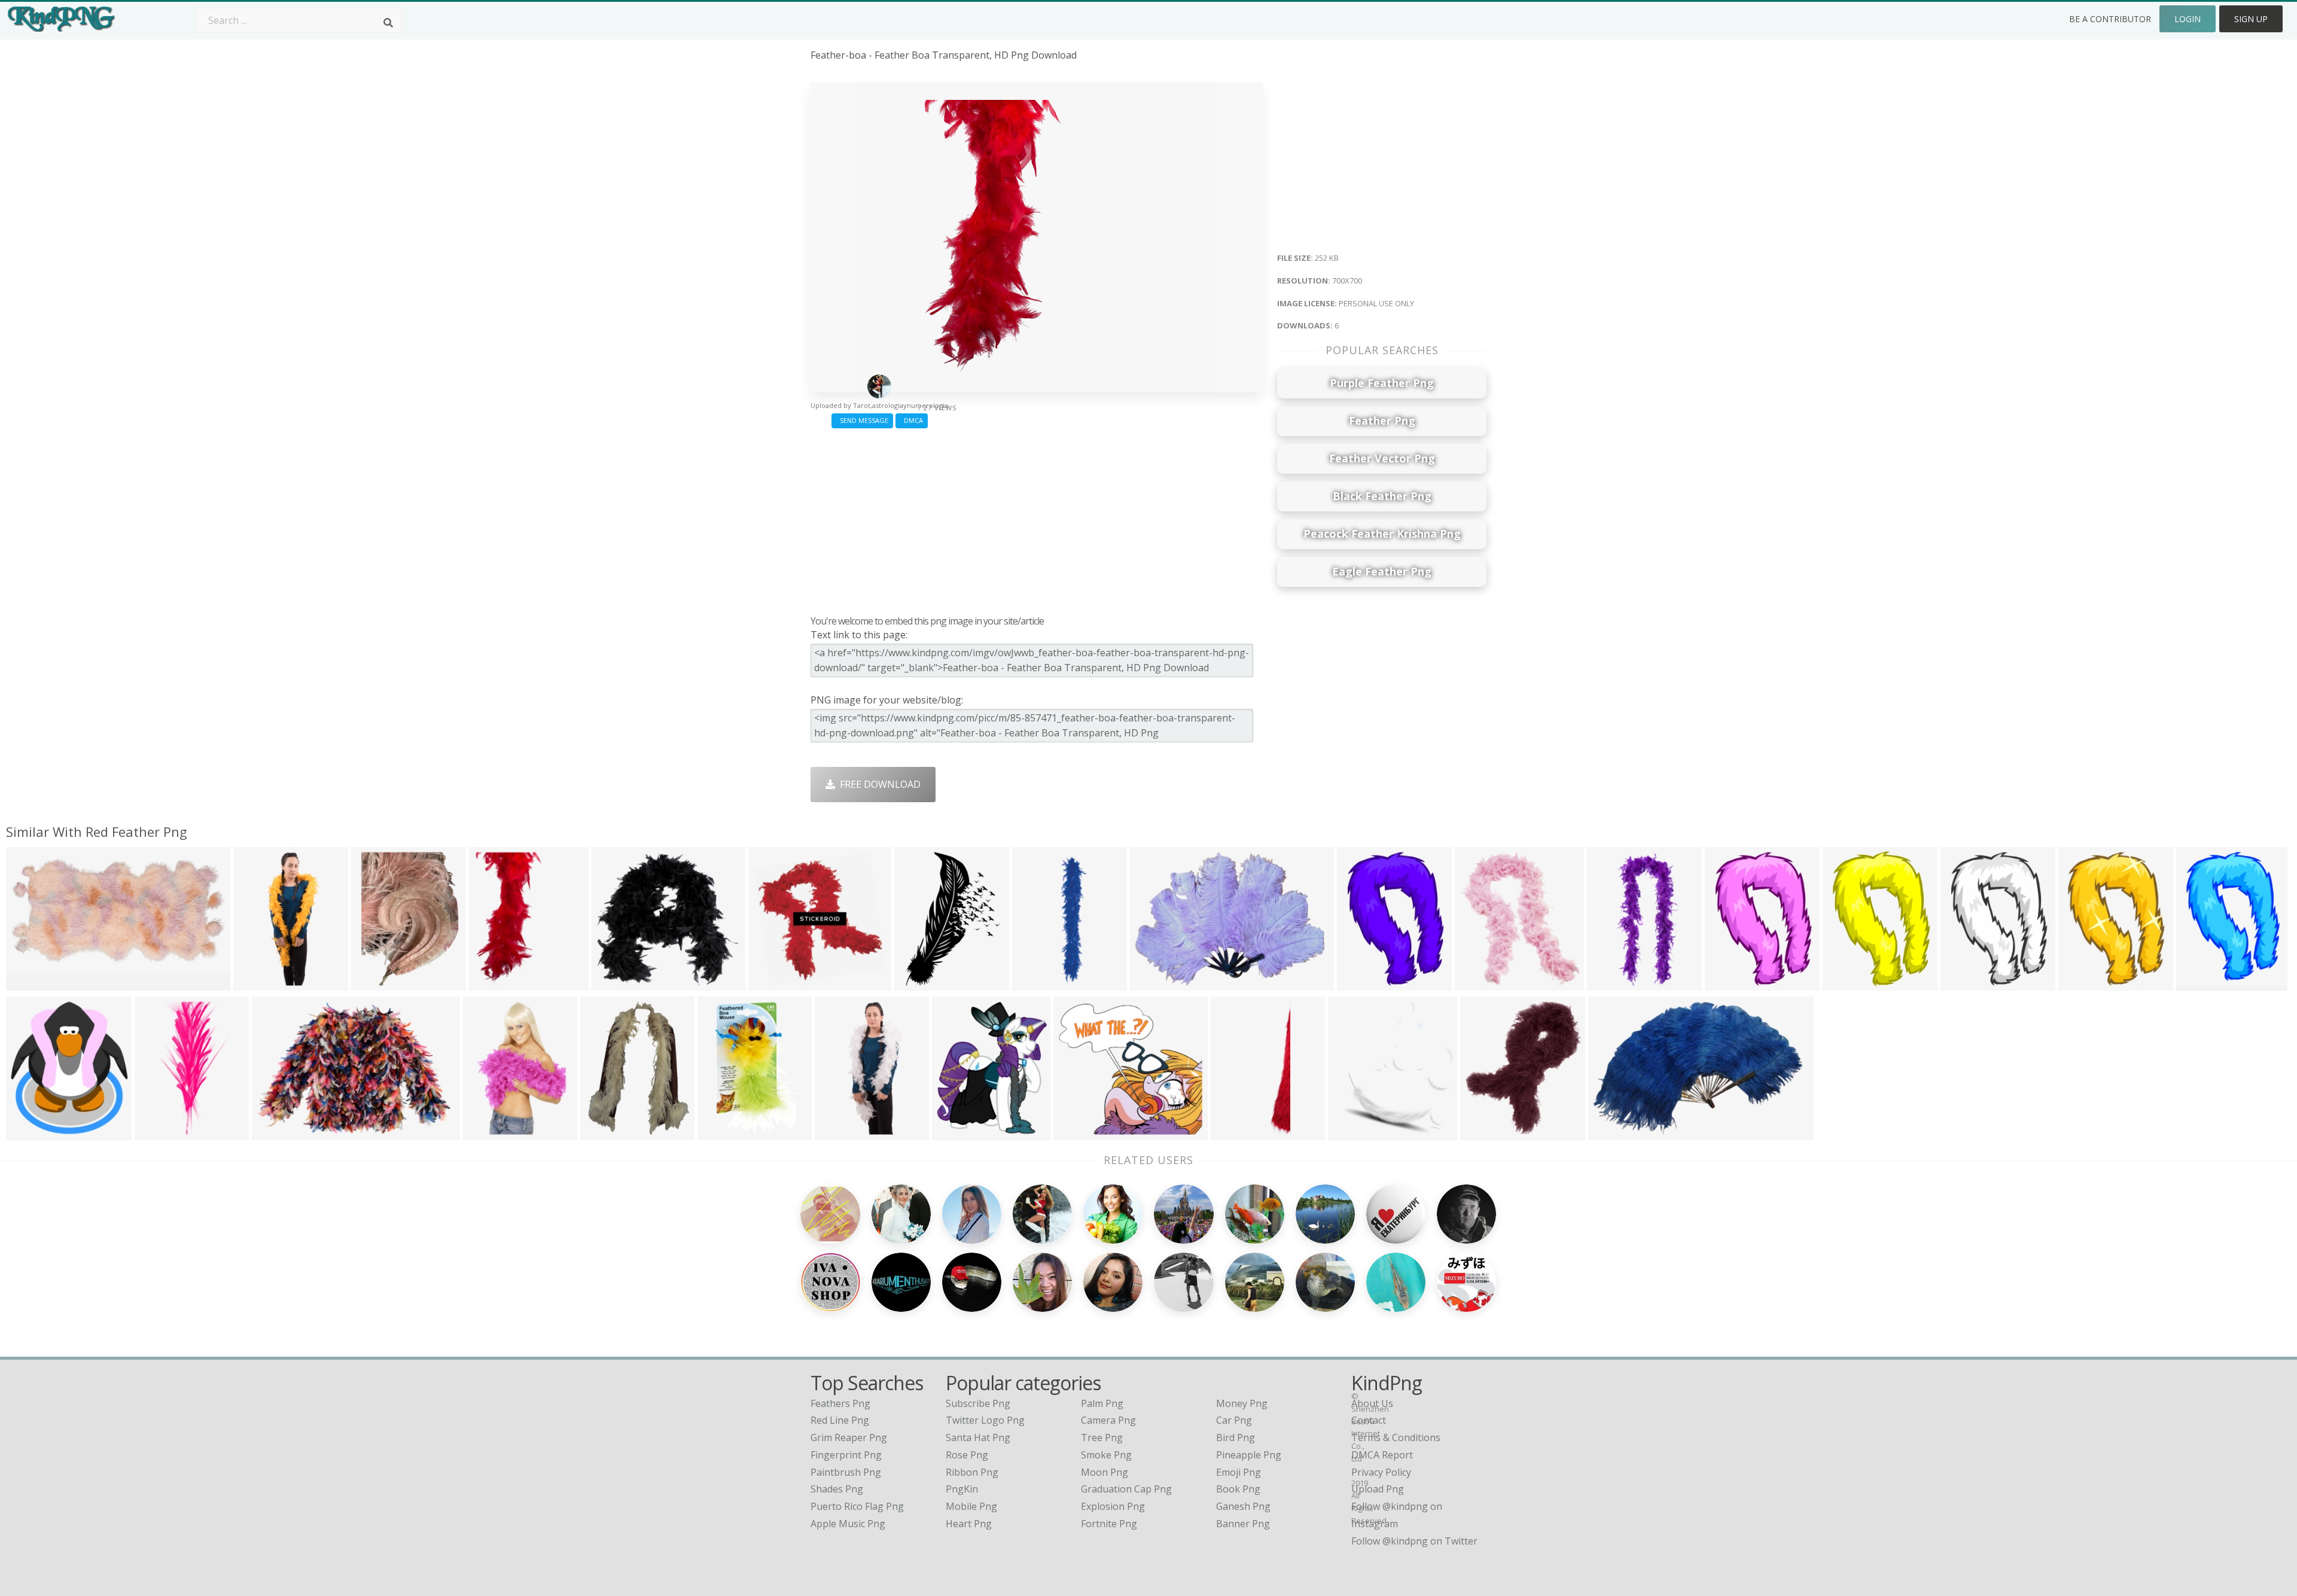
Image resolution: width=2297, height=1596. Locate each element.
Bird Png (1236, 1437)
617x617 (1611, 1133)
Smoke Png (1106, 1455)
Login (2188, 19)
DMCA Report (1382, 1455)
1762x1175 (33, 983)
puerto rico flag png (857, 1506)
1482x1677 (33, 1133)
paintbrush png (846, 1472)
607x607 (1152, 983)
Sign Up (2251, 19)
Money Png (1242, 1403)
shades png (837, 1489)
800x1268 (840, 1133)
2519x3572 (921, 983)
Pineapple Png (1249, 1455)
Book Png (1238, 1489)
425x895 (1609, 983)
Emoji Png (1239, 1472)
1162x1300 (1482, 983)
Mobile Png (971, 1506)
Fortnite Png (1109, 1524)
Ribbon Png (972, 1472)
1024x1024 (162, 1133)
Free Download (878, 784)
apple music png (848, 1524)
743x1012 (2083, 983)
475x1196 (258, 983)
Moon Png (1105, 1472)
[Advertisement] (1036, 519)
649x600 (1076, 1133)
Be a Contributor (2110, 19)
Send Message (862, 420)
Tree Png (1102, 1437)
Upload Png (1378, 1489)
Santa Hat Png (978, 1437)
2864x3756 (607, 1133)
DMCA (912, 420)
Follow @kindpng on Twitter (1414, 1541)
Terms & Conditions (1396, 1437)
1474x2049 (1364, 983)
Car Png (1234, 1420)
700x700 (491, 983)
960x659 (274, 1133)
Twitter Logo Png (985, 1420)
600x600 (720, 1133)
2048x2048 (378, 983)
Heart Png (969, 1524)
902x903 (771, 983)
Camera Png (1108, 1420)
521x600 (954, 1133)
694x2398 (1236, 1133)
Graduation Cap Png (1126, 1489)
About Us (1372, 1403)
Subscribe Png (978, 1403)
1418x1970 (1968, 983)
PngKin (962, 1489)
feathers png (840, 1403)
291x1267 (1037, 983)
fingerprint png (846, 1455)
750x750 (614, 983)
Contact (1369, 1420)
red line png (840, 1420)
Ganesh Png (1243, 1506)
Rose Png (967, 1455)
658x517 (1350, 1133)
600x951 (485, 1133)
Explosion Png (1113, 1506)
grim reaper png (849, 1437)
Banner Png (1243, 1524)
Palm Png (1102, 1403)
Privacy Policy (1381, 1472)
